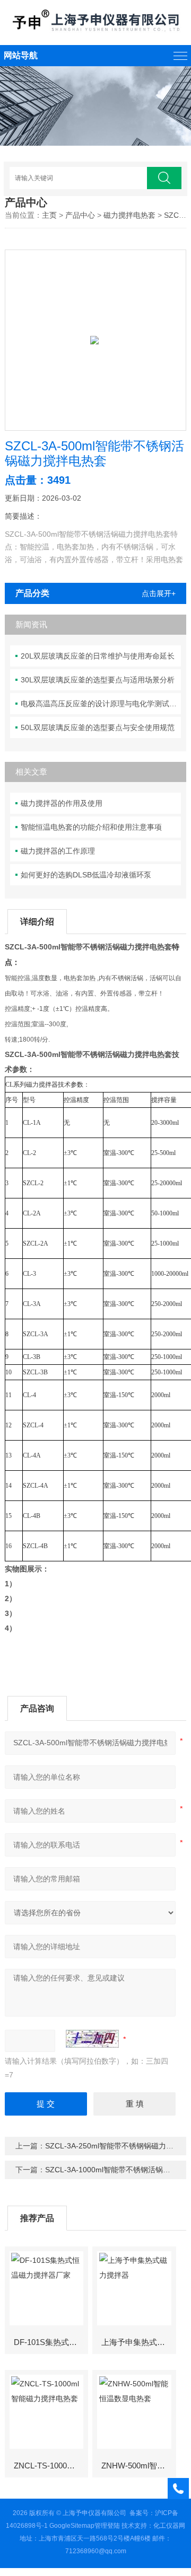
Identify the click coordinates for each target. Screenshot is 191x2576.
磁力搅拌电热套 (129, 215)
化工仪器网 (169, 2526)
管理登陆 (107, 2526)
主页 (49, 215)
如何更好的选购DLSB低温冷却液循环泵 (86, 875)
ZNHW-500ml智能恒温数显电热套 (138, 2466)
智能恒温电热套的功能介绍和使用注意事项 (91, 827)
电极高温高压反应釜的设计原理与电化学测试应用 (101, 704)
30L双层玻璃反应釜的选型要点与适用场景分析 (98, 680)
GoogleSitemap (72, 2526)
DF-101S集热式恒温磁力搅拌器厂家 (51, 2342)
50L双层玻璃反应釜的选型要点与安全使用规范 (98, 727)
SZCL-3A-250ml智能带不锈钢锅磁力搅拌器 (117, 2146)
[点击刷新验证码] (92, 2039)
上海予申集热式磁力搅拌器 (138, 2342)
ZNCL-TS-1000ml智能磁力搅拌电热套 (51, 2466)
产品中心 (80, 215)
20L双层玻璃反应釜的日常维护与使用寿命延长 (98, 656)
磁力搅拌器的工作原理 (58, 851)
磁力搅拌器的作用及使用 (62, 803)
